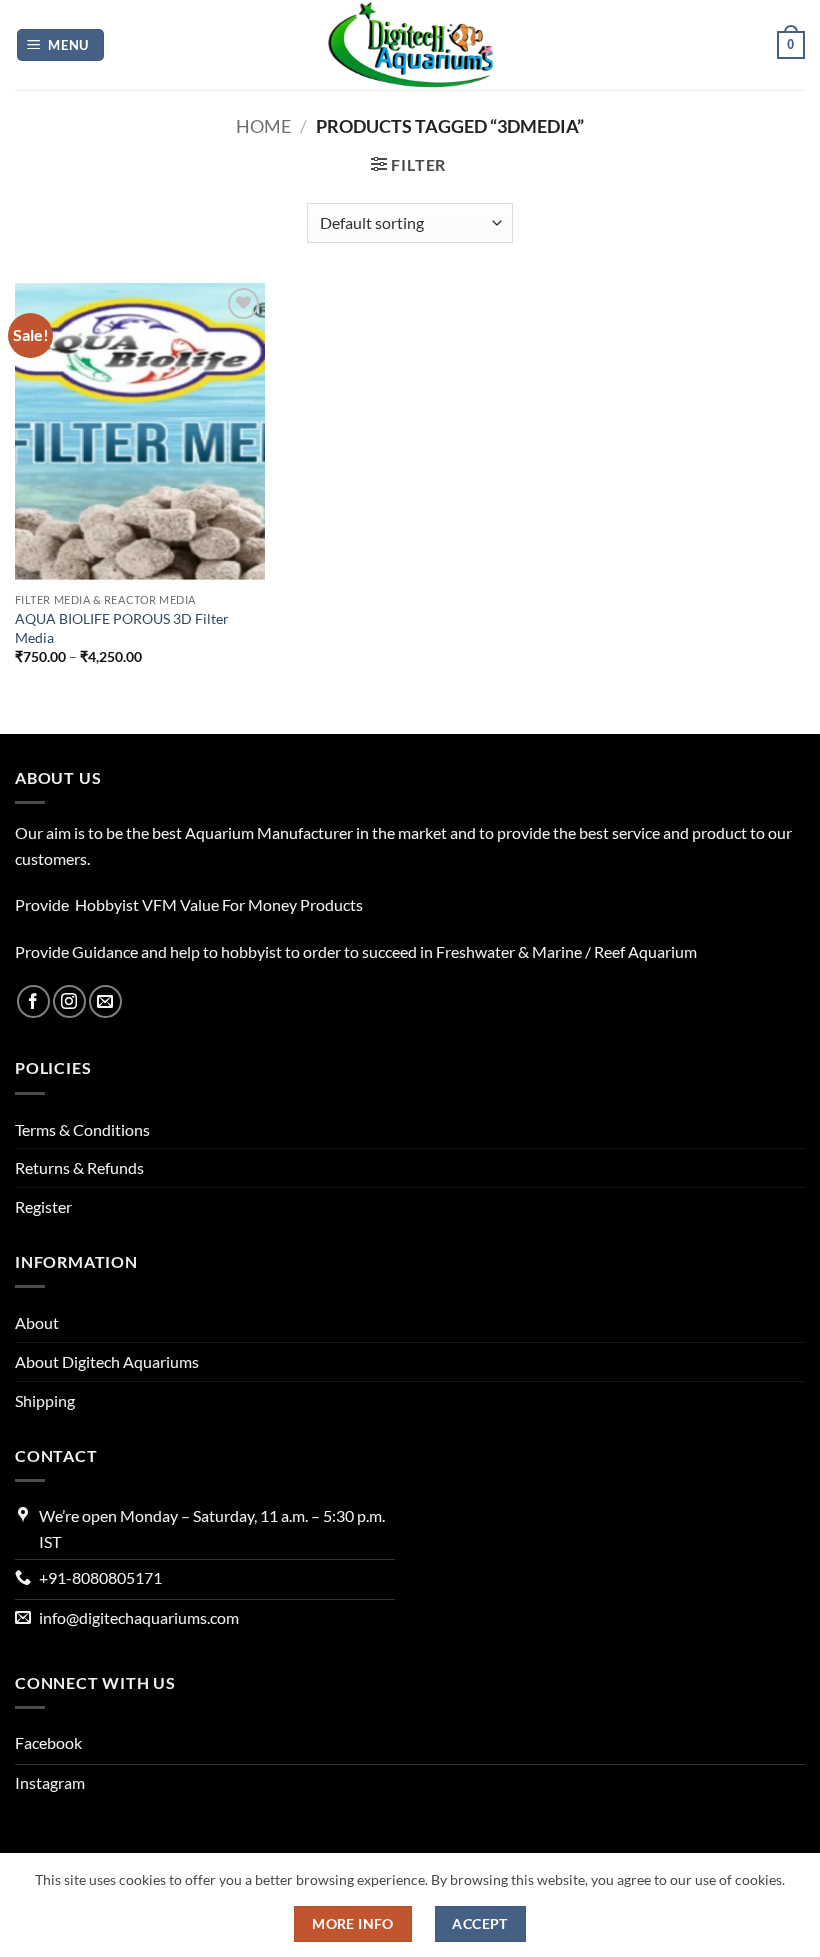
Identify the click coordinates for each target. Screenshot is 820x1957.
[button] (61, 45)
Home (263, 126)
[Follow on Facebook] (33, 1001)
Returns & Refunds (79, 1167)
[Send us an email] (105, 1001)
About (37, 1322)
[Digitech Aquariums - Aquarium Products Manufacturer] (410, 45)
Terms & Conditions (82, 1129)
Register (43, 1206)
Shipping (45, 1400)
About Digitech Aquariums (107, 1361)
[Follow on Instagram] (69, 1001)
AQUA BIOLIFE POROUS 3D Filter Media (122, 628)
